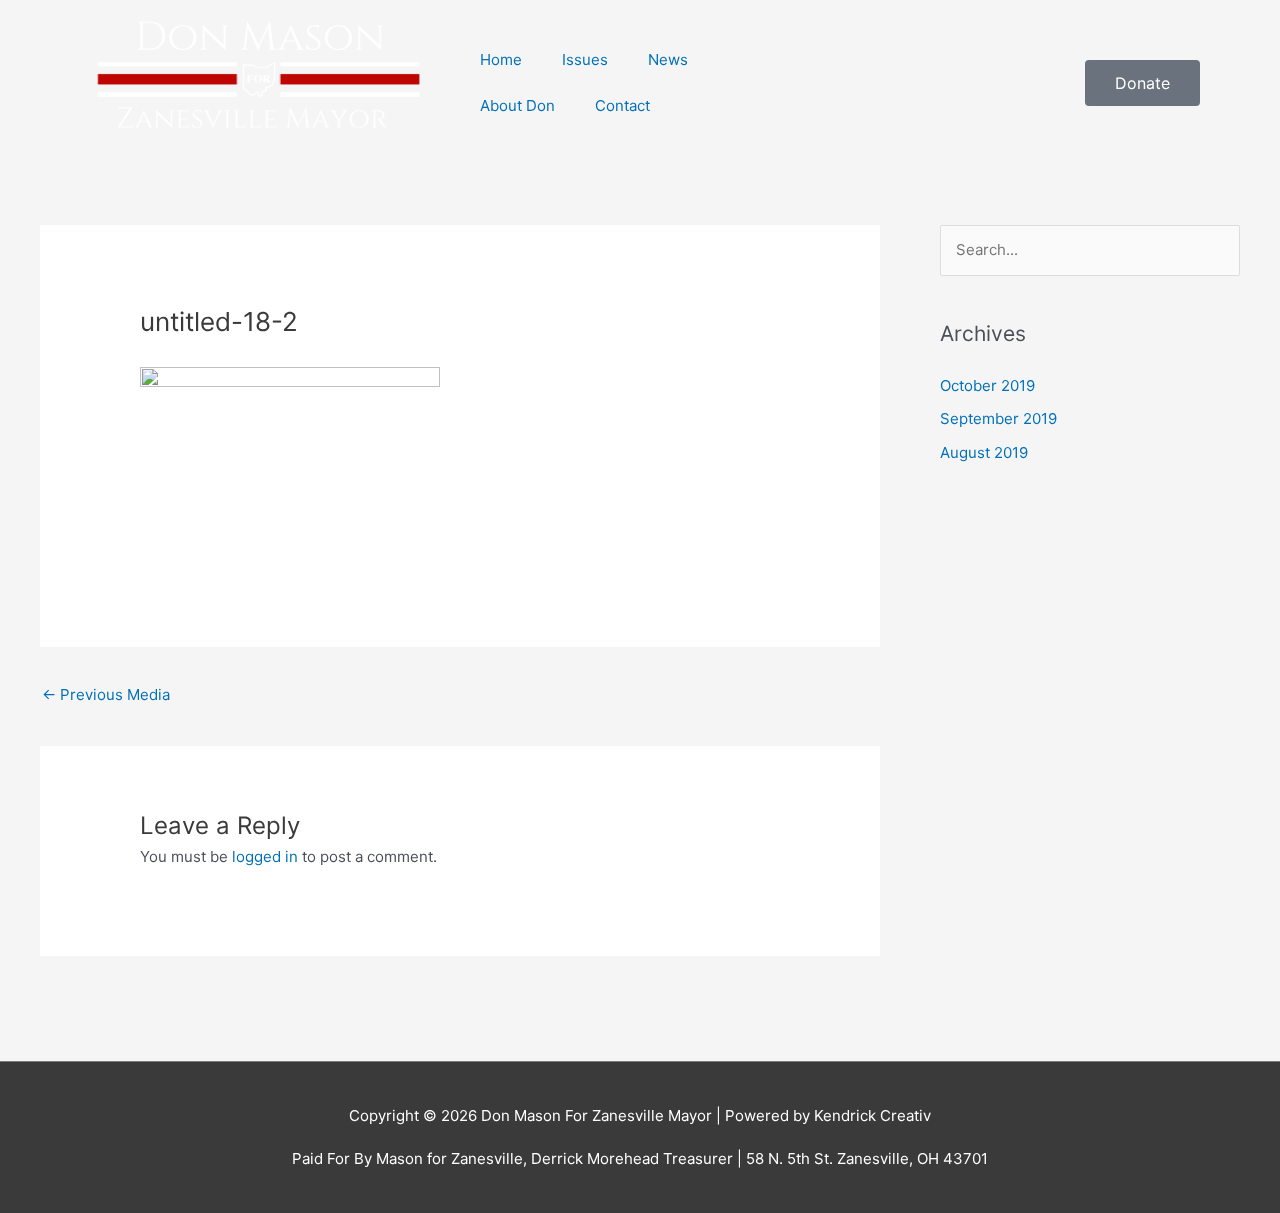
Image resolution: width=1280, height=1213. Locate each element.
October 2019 (987, 385)
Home (501, 59)
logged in (265, 856)
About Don (517, 105)
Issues (585, 59)
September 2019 (998, 418)
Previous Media (106, 694)
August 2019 (984, 452)
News (668, 59)
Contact (622, 105)
